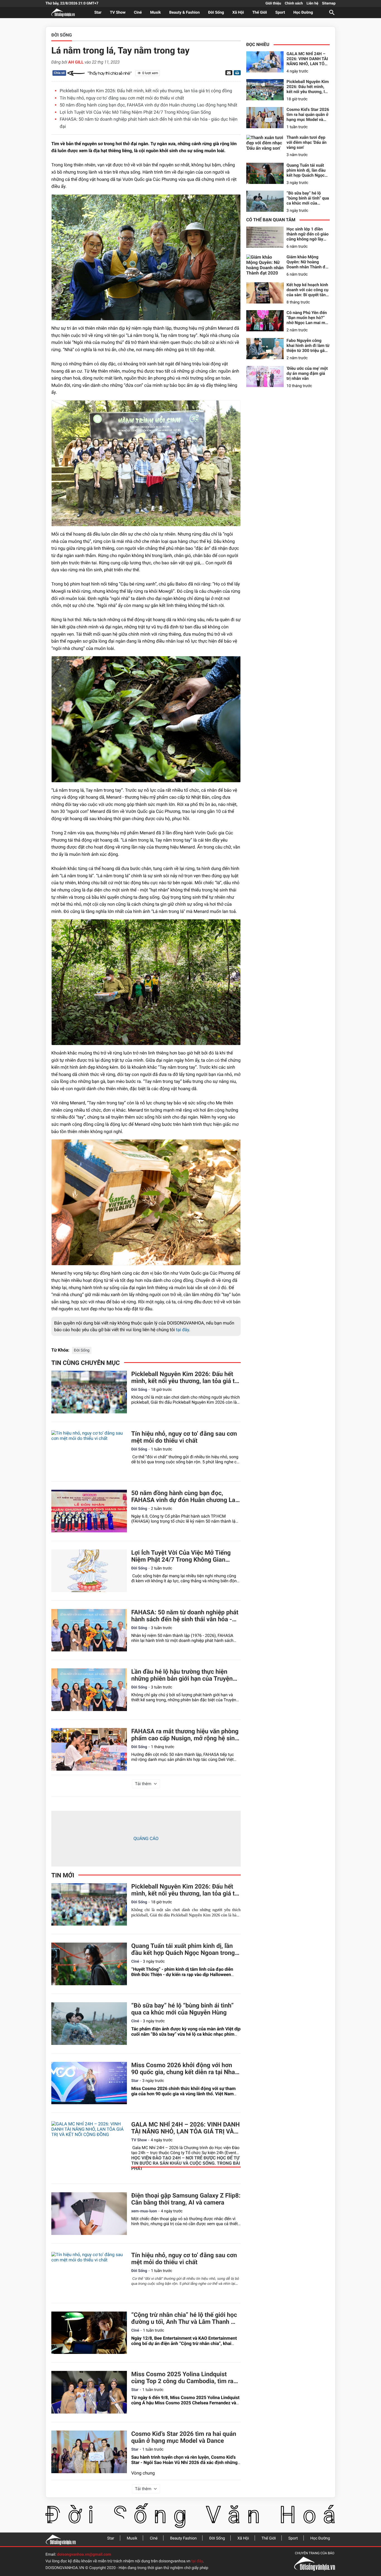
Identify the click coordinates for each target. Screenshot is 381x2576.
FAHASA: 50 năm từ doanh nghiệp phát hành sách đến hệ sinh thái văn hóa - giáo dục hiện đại (185, 1616)
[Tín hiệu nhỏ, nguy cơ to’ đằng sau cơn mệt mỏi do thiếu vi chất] (89, 1452)
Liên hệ (312, 3)
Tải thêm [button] (143, 1784)
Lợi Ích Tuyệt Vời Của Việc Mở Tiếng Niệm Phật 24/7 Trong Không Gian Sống (135, 112)
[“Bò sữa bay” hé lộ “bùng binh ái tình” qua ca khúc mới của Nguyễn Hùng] (89, 2024)
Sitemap (329, 3)
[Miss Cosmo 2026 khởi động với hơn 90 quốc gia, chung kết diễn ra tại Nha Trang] (89, 2083)
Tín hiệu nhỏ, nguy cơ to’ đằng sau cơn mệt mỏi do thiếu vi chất (122, 98)
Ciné (138, 13)
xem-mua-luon (144, 2211)
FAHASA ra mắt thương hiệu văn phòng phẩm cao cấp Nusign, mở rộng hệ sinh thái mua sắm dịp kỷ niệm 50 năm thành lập (185, 1735)
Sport (280, 13)
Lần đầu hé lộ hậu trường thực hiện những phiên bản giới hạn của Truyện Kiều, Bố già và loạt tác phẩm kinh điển (184, 1675)
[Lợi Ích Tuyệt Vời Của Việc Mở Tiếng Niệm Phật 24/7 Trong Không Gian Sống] (89, 1571)
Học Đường (303, 13)
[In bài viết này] (237, 73)
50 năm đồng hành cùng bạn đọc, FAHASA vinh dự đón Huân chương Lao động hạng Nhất (148, 105)
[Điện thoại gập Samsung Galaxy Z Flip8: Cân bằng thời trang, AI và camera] (89, 2214)
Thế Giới (260, 13)
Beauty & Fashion (185, 13)
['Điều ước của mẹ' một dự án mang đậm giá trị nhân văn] (265, 376)
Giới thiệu (273, 3)
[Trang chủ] (61, 2539)
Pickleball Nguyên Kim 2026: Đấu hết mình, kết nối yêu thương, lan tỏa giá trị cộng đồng (146, 91)
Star (98, 13)
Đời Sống (216, 13)
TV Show (118, 13)
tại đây (183, 1330)
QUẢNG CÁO (146, 1839)
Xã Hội (238, 13)
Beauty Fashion (183, 2538)
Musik (155, 13)
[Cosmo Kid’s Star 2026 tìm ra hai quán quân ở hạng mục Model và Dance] (89, 2452)
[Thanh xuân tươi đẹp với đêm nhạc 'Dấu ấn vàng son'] (265, 145)
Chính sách (294, 3)
